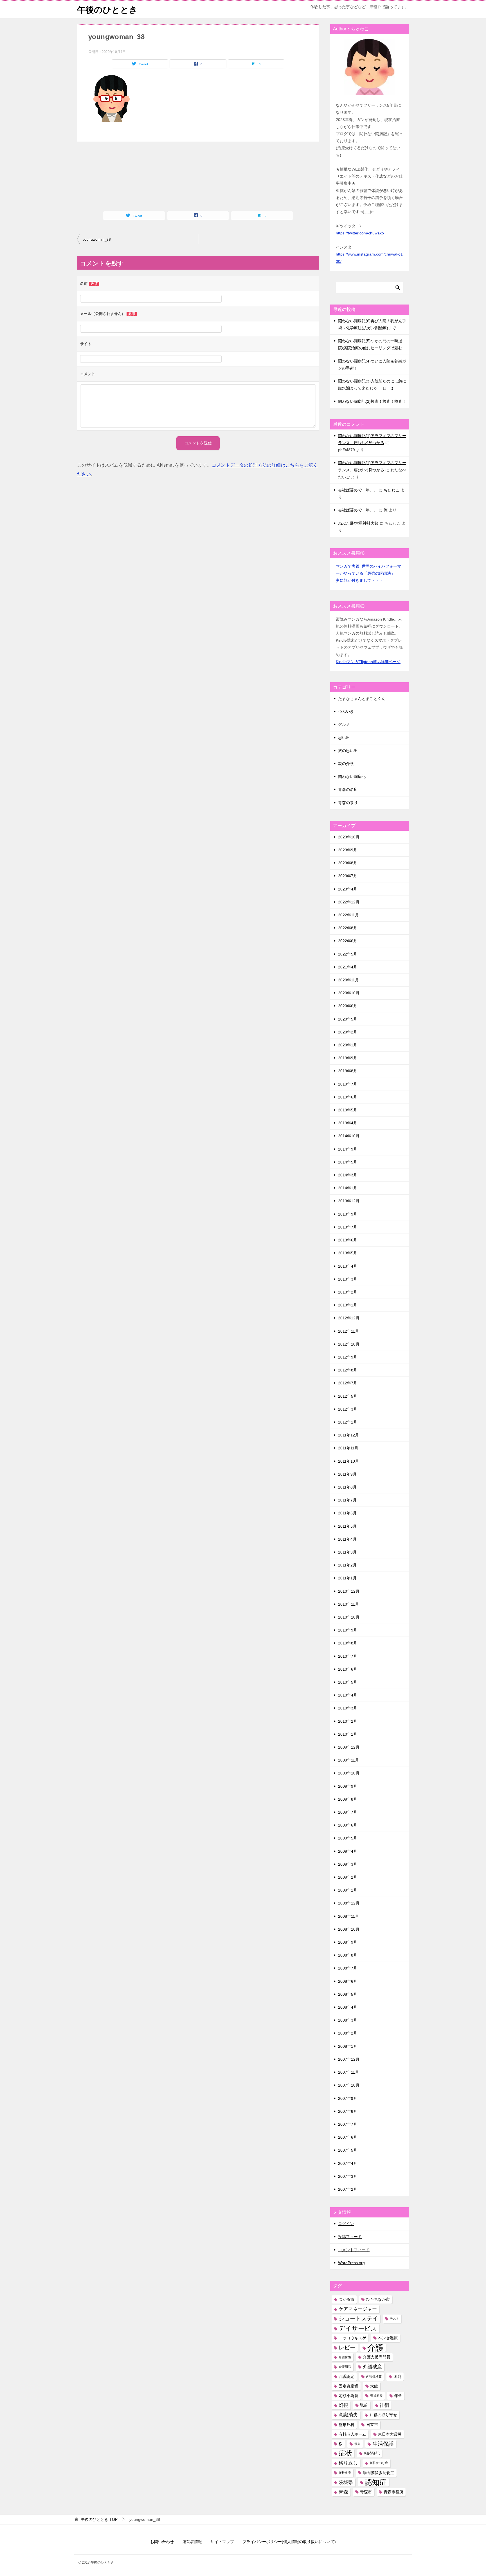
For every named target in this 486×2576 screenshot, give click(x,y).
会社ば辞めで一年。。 (358, 490)
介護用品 (345, 2367)
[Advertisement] (130, 171)
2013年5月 (348, 1253)
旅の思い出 (348, 751)
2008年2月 (348, 2033)
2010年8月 (348, 1643)
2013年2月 (348, 1292)
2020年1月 (348, 1045)
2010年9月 (348, 1630)
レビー (347, 2347)
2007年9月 (348, 2098)
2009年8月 (348, 1799)
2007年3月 (348, 2176)
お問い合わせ (162, 2542)
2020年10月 (349, 993)
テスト (394, 2318)
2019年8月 (348, 1071)
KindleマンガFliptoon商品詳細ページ (368, 662)
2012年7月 (348, 1383)
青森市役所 (393, 2492)
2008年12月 (349, 1903)
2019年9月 (348, 1058)
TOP (99, 2519)
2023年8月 (348, 863)
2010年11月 (348, 1604)
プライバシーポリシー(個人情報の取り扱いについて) (289, 2542)
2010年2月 (348, 1721)
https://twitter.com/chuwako (360, 233)
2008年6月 (348, 1981)
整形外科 (346, 2425)
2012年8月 (348, 1370)
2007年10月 (349, 2085)
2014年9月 (348, 1149)
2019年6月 (348, 1097)
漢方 (357, 2444)
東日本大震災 (390, 2434)
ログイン (346, 2224)
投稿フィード (350, 2237)
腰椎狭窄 (345, 2473)
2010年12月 (349, 1591)
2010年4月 (348, 1695)
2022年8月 (348, 928)
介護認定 (346, 2376)
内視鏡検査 (374, 2376)
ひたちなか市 (378, 2299)
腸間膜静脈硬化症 (379, 2473)
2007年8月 (348, 2111)
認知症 (376, 2482)
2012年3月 (348, 1409)
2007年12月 (349, 2059)
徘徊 (384, 2405)
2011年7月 (347, 1500)
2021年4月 (348, 967)
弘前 (364, 2405)
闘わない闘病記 (352, 776)
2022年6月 (348, 941)
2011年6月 (347, 1513)
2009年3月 (348, 1864)
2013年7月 (348, 1227)
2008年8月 (348, 1955)
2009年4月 (348, 1851)
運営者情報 (192, 2542)
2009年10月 (349, 1773)
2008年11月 (348, 1916)
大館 (374, 2386)
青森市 (366, 2492)
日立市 (372, 2425)
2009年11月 (348, 1760)
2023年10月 (349, 837)
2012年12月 (349, 1318)
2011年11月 (348, 1448)
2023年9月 (348, 850)
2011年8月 (347, 1487)
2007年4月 (348, 2163)
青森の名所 (348, 789)
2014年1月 (348, 1188)
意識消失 (348, 2415)
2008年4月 (348, 2007)
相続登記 (372, 2453)
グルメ (344, 724)
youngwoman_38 (97, 240)
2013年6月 (348, 1240)
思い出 (344, 738)
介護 (375, 2348)
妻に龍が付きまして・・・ (359, 580)
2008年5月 (348, 1994)
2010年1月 (348, 1734)
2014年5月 (348, 1162)
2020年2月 (348, 1032)
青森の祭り (348, 803)
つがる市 (346, 2299)
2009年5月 (348, 1838)
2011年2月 (347, 1565)
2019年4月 (348, 1123)
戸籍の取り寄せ (383, 2415)
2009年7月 (348, 1812)
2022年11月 (348, 915)
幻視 (343, 2405)
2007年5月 (348, 2150)
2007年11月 (348, 2072)
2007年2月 (348, 2189)
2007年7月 (348, 2124)
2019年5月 (348, 1110)
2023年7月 (348, 876)
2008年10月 (349, 1929)
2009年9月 (348, 1786)
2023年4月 (348, 889)
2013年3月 (348, 1279)
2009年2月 (348, 1877)
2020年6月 (348, 1006)
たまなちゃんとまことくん (362, 699)
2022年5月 (348, 954)
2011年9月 (347, 1474)
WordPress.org (351, 2263)
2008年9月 (348, 1942)
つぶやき (346, 711)
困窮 (397, 2376)
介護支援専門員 (377, 2357)
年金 (398, 2396)
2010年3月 (348, 1708)
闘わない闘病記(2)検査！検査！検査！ (372, 401)
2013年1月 (348, 1305)
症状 (345, 2453)
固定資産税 (348, 2386)
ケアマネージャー (358, 2309)
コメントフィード (354, 2250)
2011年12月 (348, 1435)
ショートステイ (358, 2318)
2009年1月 (348, 1890)
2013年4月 (348, 1266)
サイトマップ (222, 2542)
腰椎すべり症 (379, 2463)
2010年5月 (348, 1682)
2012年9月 (348, 1357)
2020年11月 (348, 980)
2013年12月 (349, 1201)
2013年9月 (348, 1214)
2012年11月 (348, 1331)
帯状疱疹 (376, 2396)
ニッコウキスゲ (352, 2338)
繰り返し (348, 2463)
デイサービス (358, 2328)
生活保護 (383, 2444)
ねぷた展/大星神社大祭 (358, 523)
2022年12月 (349, 902)
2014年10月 (349, 1136)
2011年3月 (347, 1552)
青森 (343, 2492)
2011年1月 (347, 1578)
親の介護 (346, 764)
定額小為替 (348, 2396)
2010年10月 (349, 1617)
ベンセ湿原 (388, 2338)
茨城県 (346, 2482)
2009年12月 (349, 1747)
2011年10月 (348, 1461)
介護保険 (345, 2357)
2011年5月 (347, 1526)
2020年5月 (348, 1019)
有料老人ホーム (352, 2434)
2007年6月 (348, 2137)
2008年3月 (348, 2020)
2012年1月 (348, 1422)
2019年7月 (348, 1084)
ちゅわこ (391, 490)
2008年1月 (348, 2046)
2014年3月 (348, 1175)
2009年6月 (348, 1825)
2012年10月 (349, 1344)
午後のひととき (107, 10)
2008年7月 (348, 1968)
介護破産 (372, 2367)
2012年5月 (348, 1396)
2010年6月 (348, 1669)
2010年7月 (348, 1656)
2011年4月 (347, 1539)
